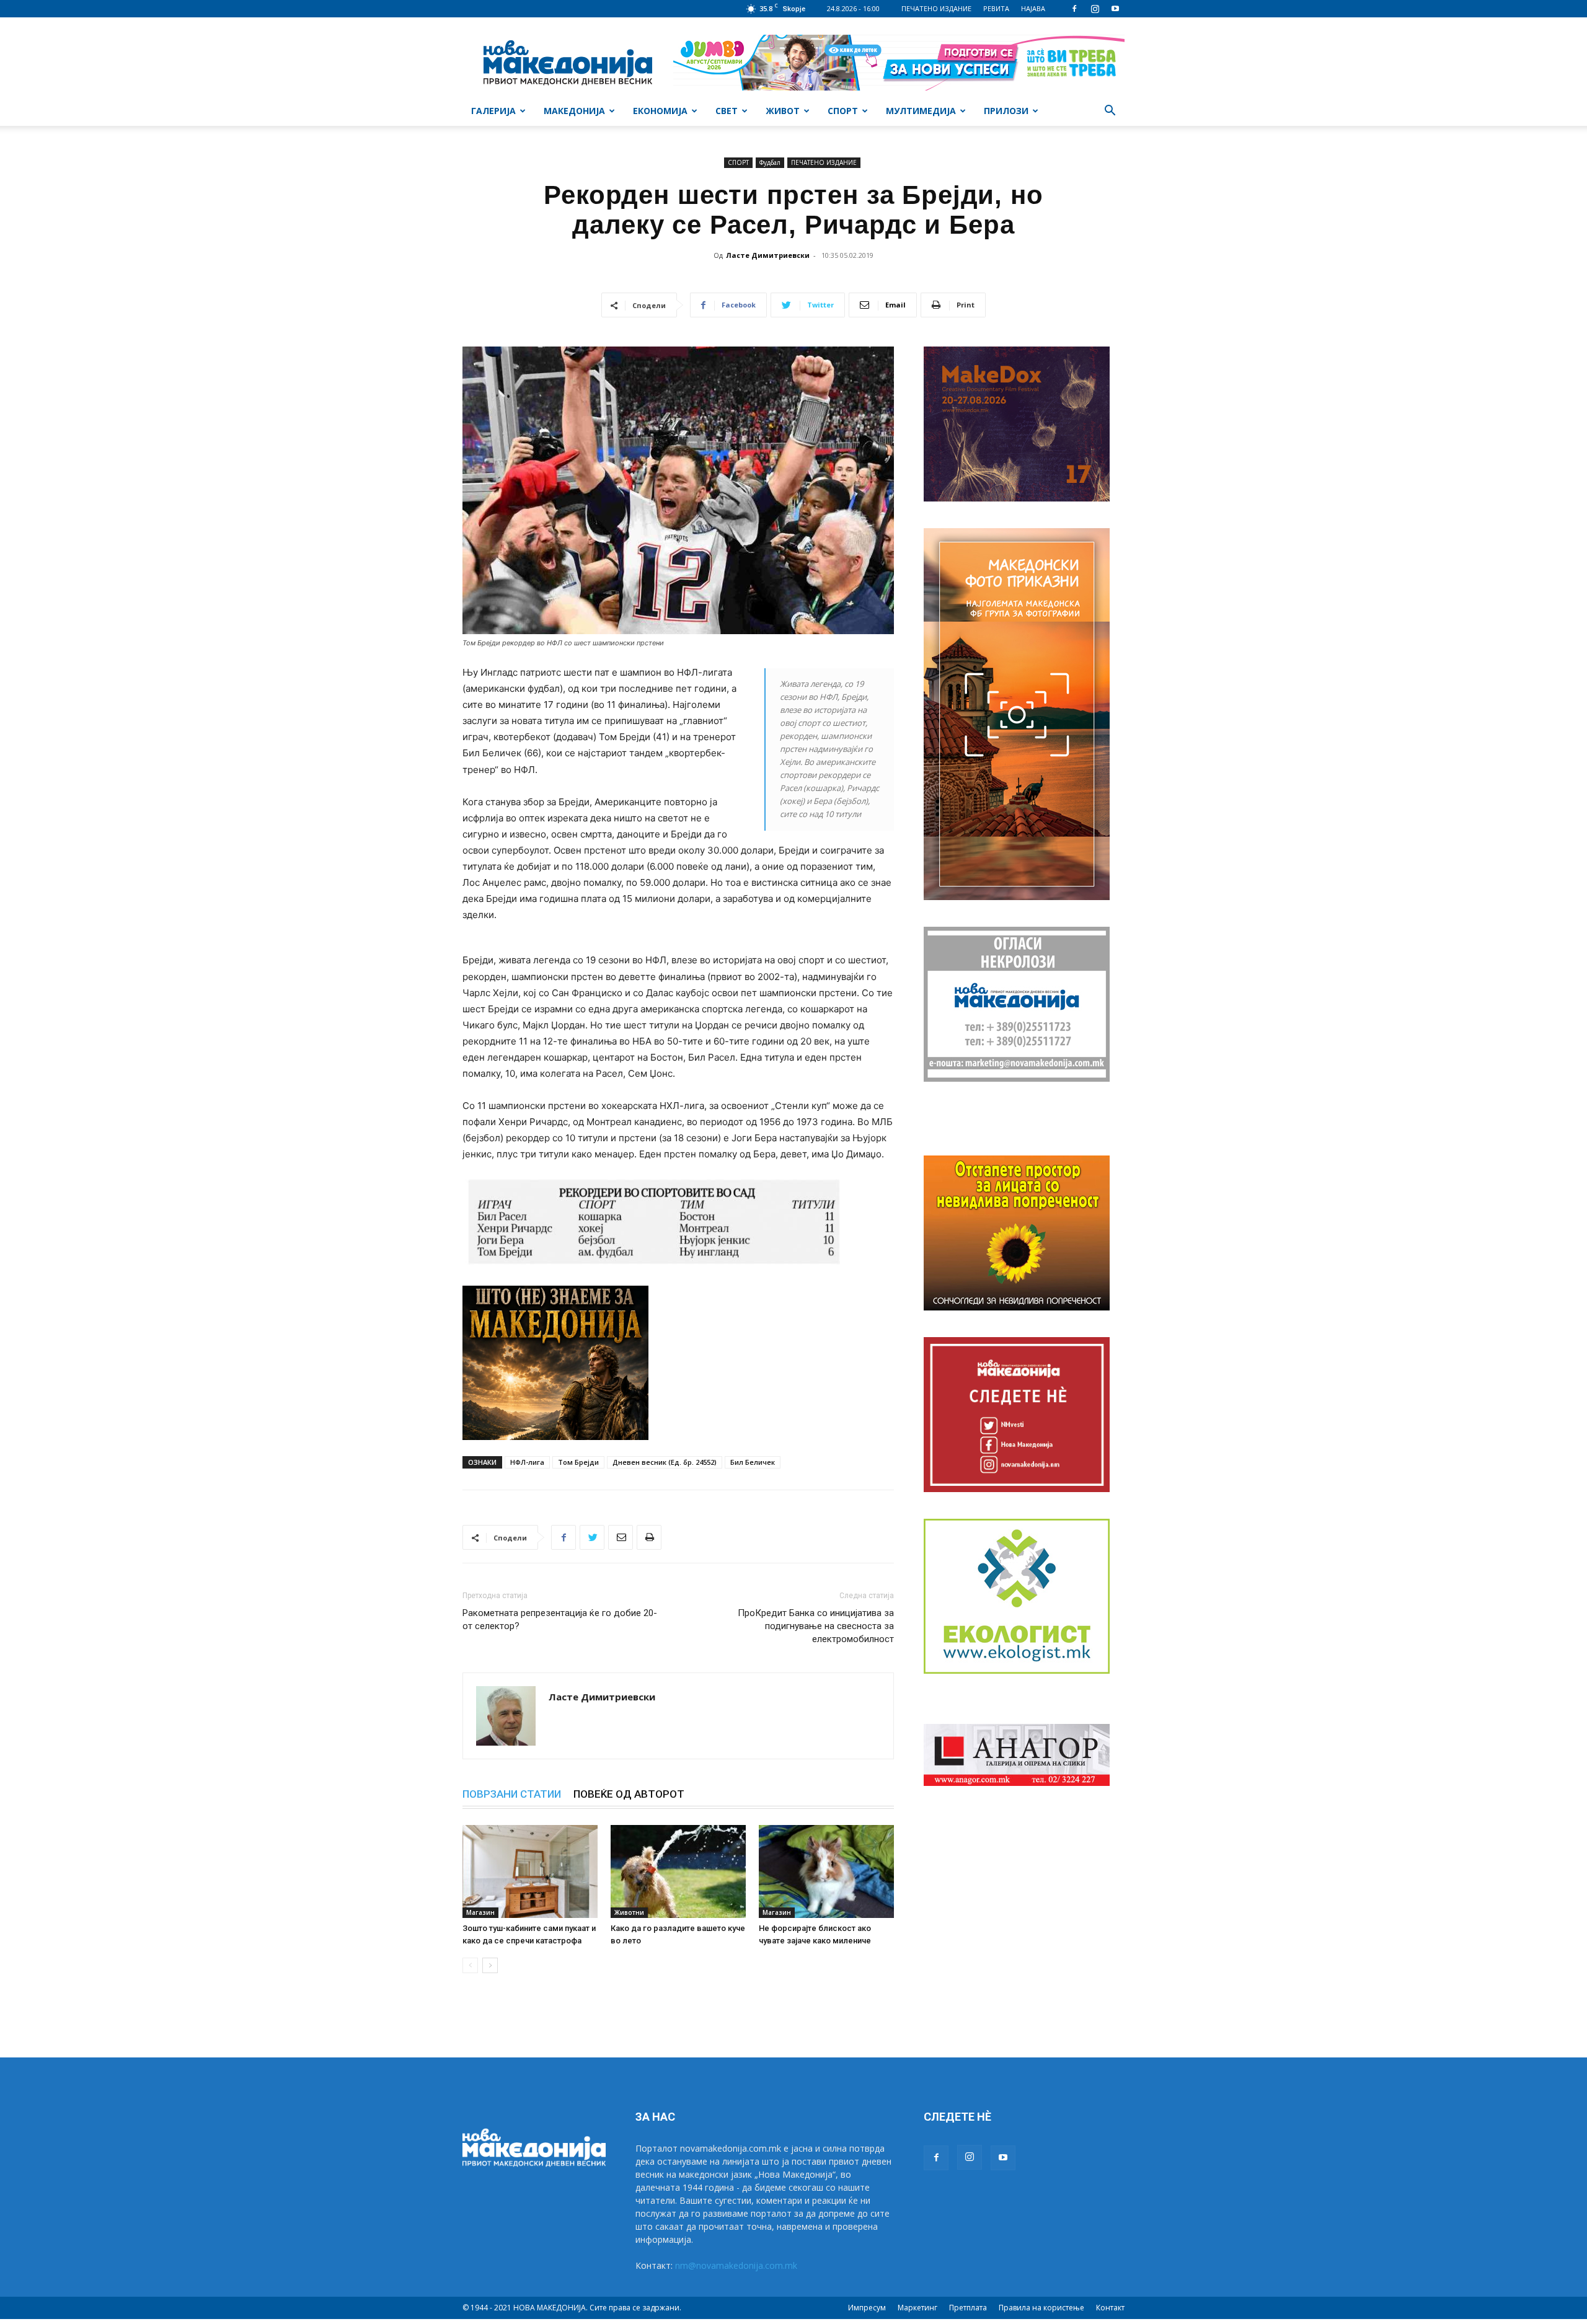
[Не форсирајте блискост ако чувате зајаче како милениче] (826, 1871)
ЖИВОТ (783, 111)
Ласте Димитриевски (768, 255)
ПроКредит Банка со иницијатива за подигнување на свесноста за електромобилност (816, 1626)
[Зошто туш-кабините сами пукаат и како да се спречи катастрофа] (530, 1871)
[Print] (649, 1537)
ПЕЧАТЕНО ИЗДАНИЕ (936, 8)
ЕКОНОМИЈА (660, 111)
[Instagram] (1095, 9)
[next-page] (490, 1965)
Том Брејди (578, 1462)
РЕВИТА (996, 8)
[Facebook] (1074, 9)
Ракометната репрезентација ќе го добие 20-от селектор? (560, 1619)
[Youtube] (1115, 9)
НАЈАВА (1033, 8)
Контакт (1110, 2308)
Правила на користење (1041, 2308)
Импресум (867, 2308)
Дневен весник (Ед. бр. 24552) (665, 1462)
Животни (629, 1912)
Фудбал (770, 162)
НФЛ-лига (527, 1462)
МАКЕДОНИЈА (574, 111)
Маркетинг (917, 2308)
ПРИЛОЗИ (1006, 111)
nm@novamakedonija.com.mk (736, 2265)
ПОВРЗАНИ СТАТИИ (512, 1794)
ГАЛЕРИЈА (493, 111)
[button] (1110, 112)
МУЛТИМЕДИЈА (921, 111)
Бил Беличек (753, 1462)
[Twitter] (592, 1537)
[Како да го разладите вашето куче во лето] (678, 1871)
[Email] (621, 1537)
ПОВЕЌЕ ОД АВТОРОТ (629, 1794)
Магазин (480, 1912)
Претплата (968, 2308)
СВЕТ (727, 111)
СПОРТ (843, 111)
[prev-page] (470, 1965)
